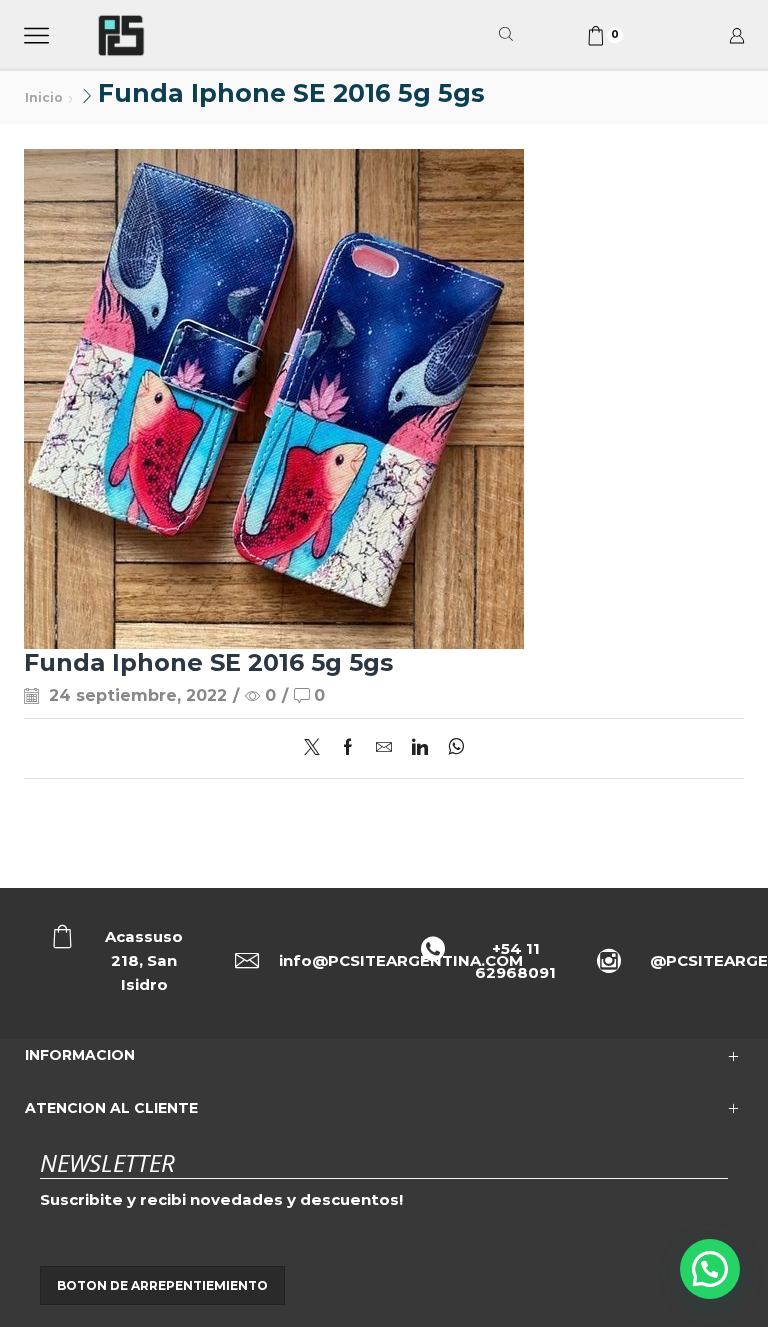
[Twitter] (317, 748)
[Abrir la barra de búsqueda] (509, 35)
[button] (710, 1269)
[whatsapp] (451, 748)
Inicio (44, 97)
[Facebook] (348, 748)
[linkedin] (420, 748)
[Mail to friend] (384, 748)
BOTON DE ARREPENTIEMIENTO (162, 1285)
